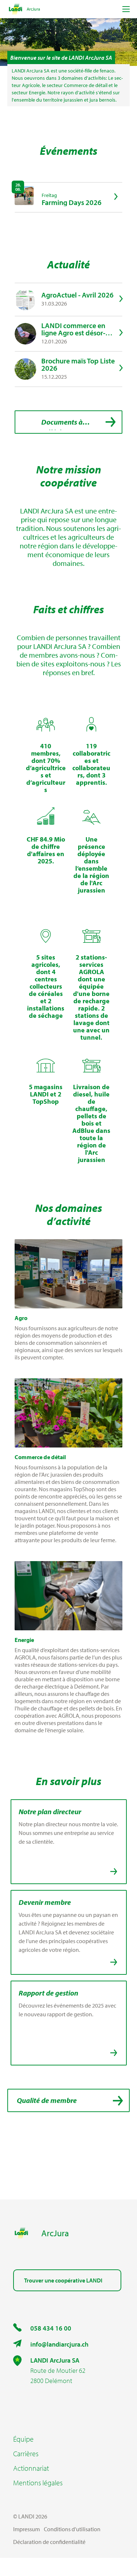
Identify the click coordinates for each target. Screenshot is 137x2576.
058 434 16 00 (51, 2328)
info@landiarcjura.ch (59, 2344)
